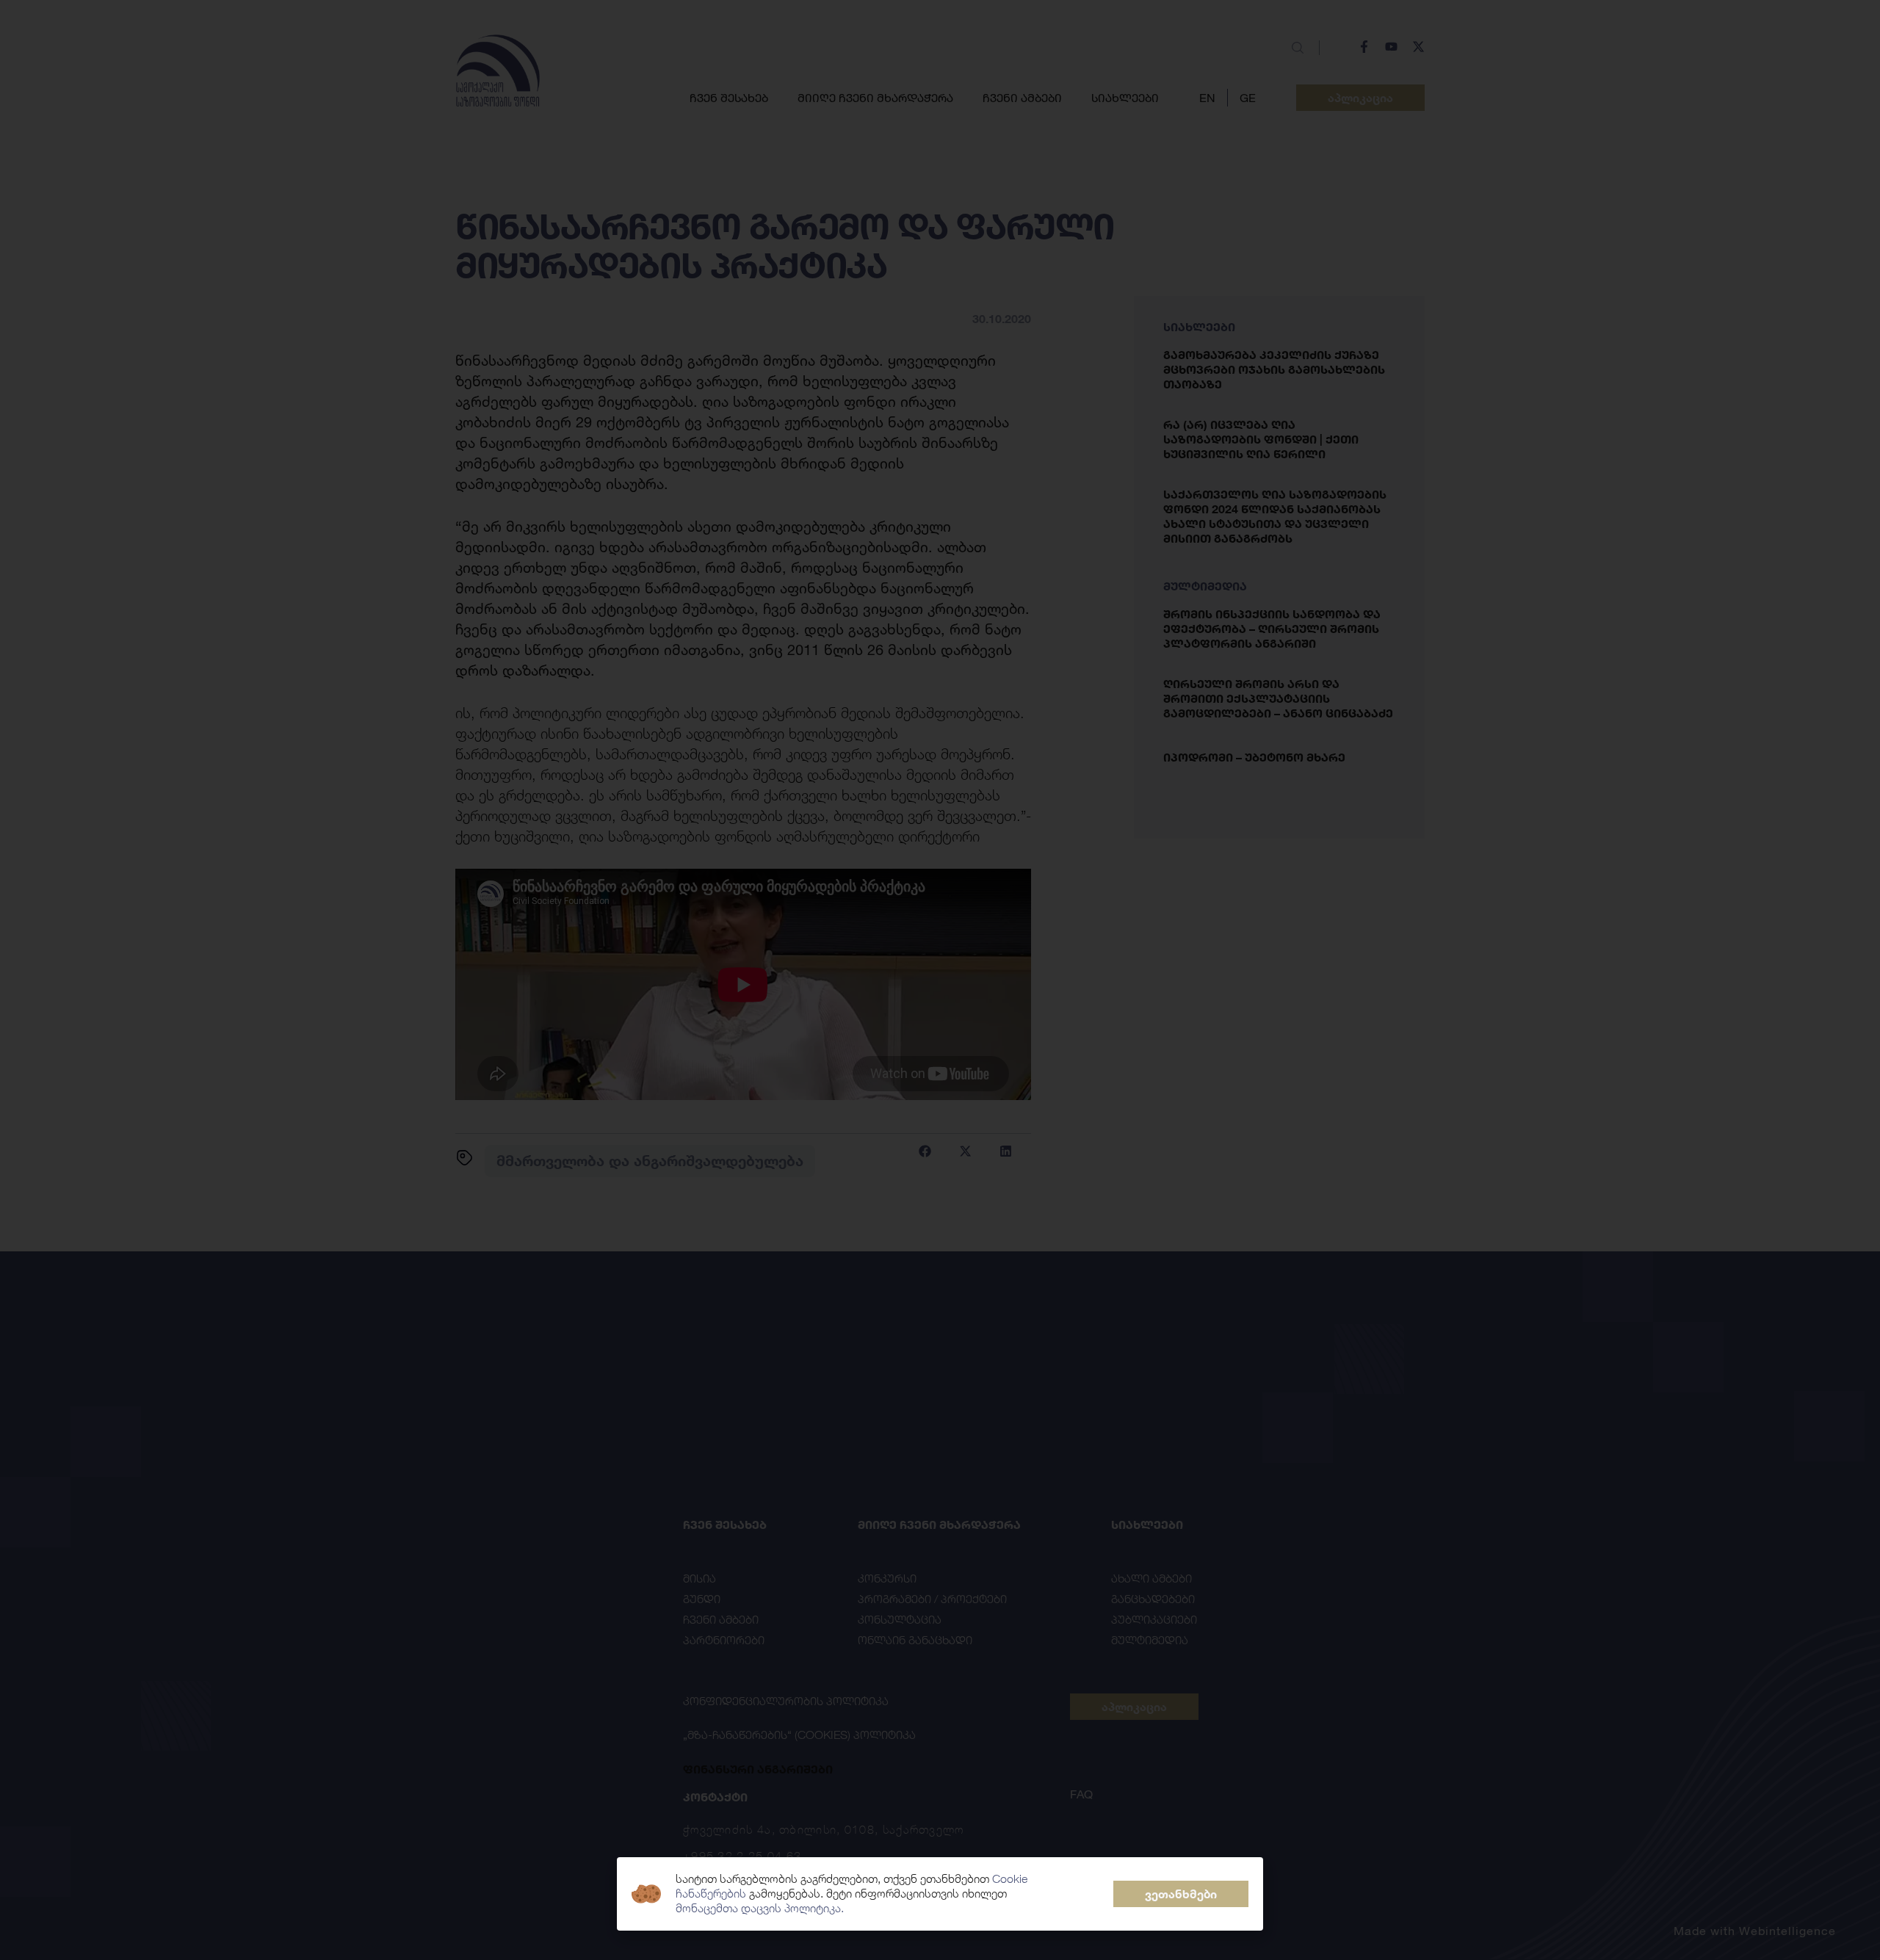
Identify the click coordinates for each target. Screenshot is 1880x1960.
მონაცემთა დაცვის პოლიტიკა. (760, 1908)
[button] (1181, 1894)
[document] (940, 980)
